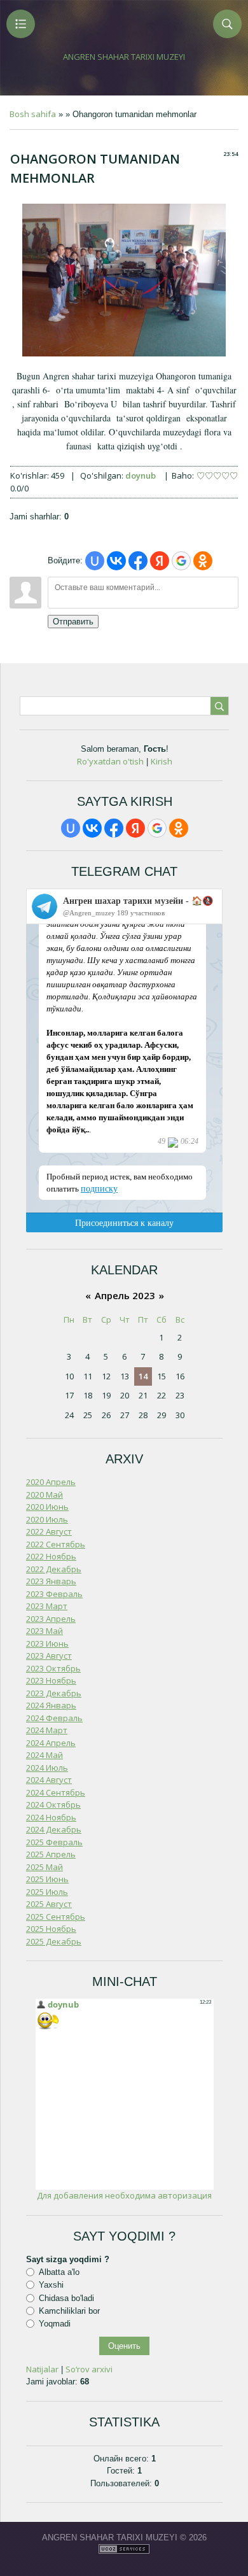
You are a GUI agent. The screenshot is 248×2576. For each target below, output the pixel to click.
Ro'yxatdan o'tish (110, 761)
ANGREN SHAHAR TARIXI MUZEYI (124, 57)
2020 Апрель (51, 1482)
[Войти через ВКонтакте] (116, 561)
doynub (141, 475)
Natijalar (42, 2369)
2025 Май (45, 1867)
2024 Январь (51, 1705)
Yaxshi (51, 2285)
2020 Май (45, 1495)
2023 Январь (51, 1581)
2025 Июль (47, 1892)
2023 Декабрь (54, 1693)
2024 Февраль (54, 1718)
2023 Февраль (54, 1594)
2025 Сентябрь (56, 1917)
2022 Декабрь (54, 1569)
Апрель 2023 (125, 1295)
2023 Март (47, 1606)
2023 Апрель (51, 1619)
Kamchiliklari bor (69, 2311)
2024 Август (49, 1780)
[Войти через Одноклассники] (203, 561)
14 (143, 1376)
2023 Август (49, 1656)
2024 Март (47, 1730)
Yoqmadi (55, 2324)
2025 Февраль (54, 1842)
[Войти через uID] (95, 561)
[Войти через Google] (181, 561)
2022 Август (49, 1531)
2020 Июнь (47, 1507)
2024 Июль (47, 1768)
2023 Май (45, 1631)
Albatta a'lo (59, 2272)
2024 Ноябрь (51, 1817)
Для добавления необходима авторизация (124, 2195)
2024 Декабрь (54, 1829)
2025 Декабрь (54, 1941)
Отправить (73, 622)
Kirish (162, 761)
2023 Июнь (47, 1643)
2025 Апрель (51, 1854)
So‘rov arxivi (89, 2369)
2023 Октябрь (53, 1668)
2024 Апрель (51, 1743)
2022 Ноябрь (51, 1556)
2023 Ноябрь (51, 1680)
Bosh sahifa (33, 114)
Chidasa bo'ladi (66, 2298)
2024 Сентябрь (56, 1792)
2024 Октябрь (53, 1805)
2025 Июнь (47, 1879)
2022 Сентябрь (56, 1544)
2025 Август (49, 1904)
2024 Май (45, 1755)
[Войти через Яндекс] (160, 561)
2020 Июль (47, 1519)
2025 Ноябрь (51, 1929)
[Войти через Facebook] (138, 561)
